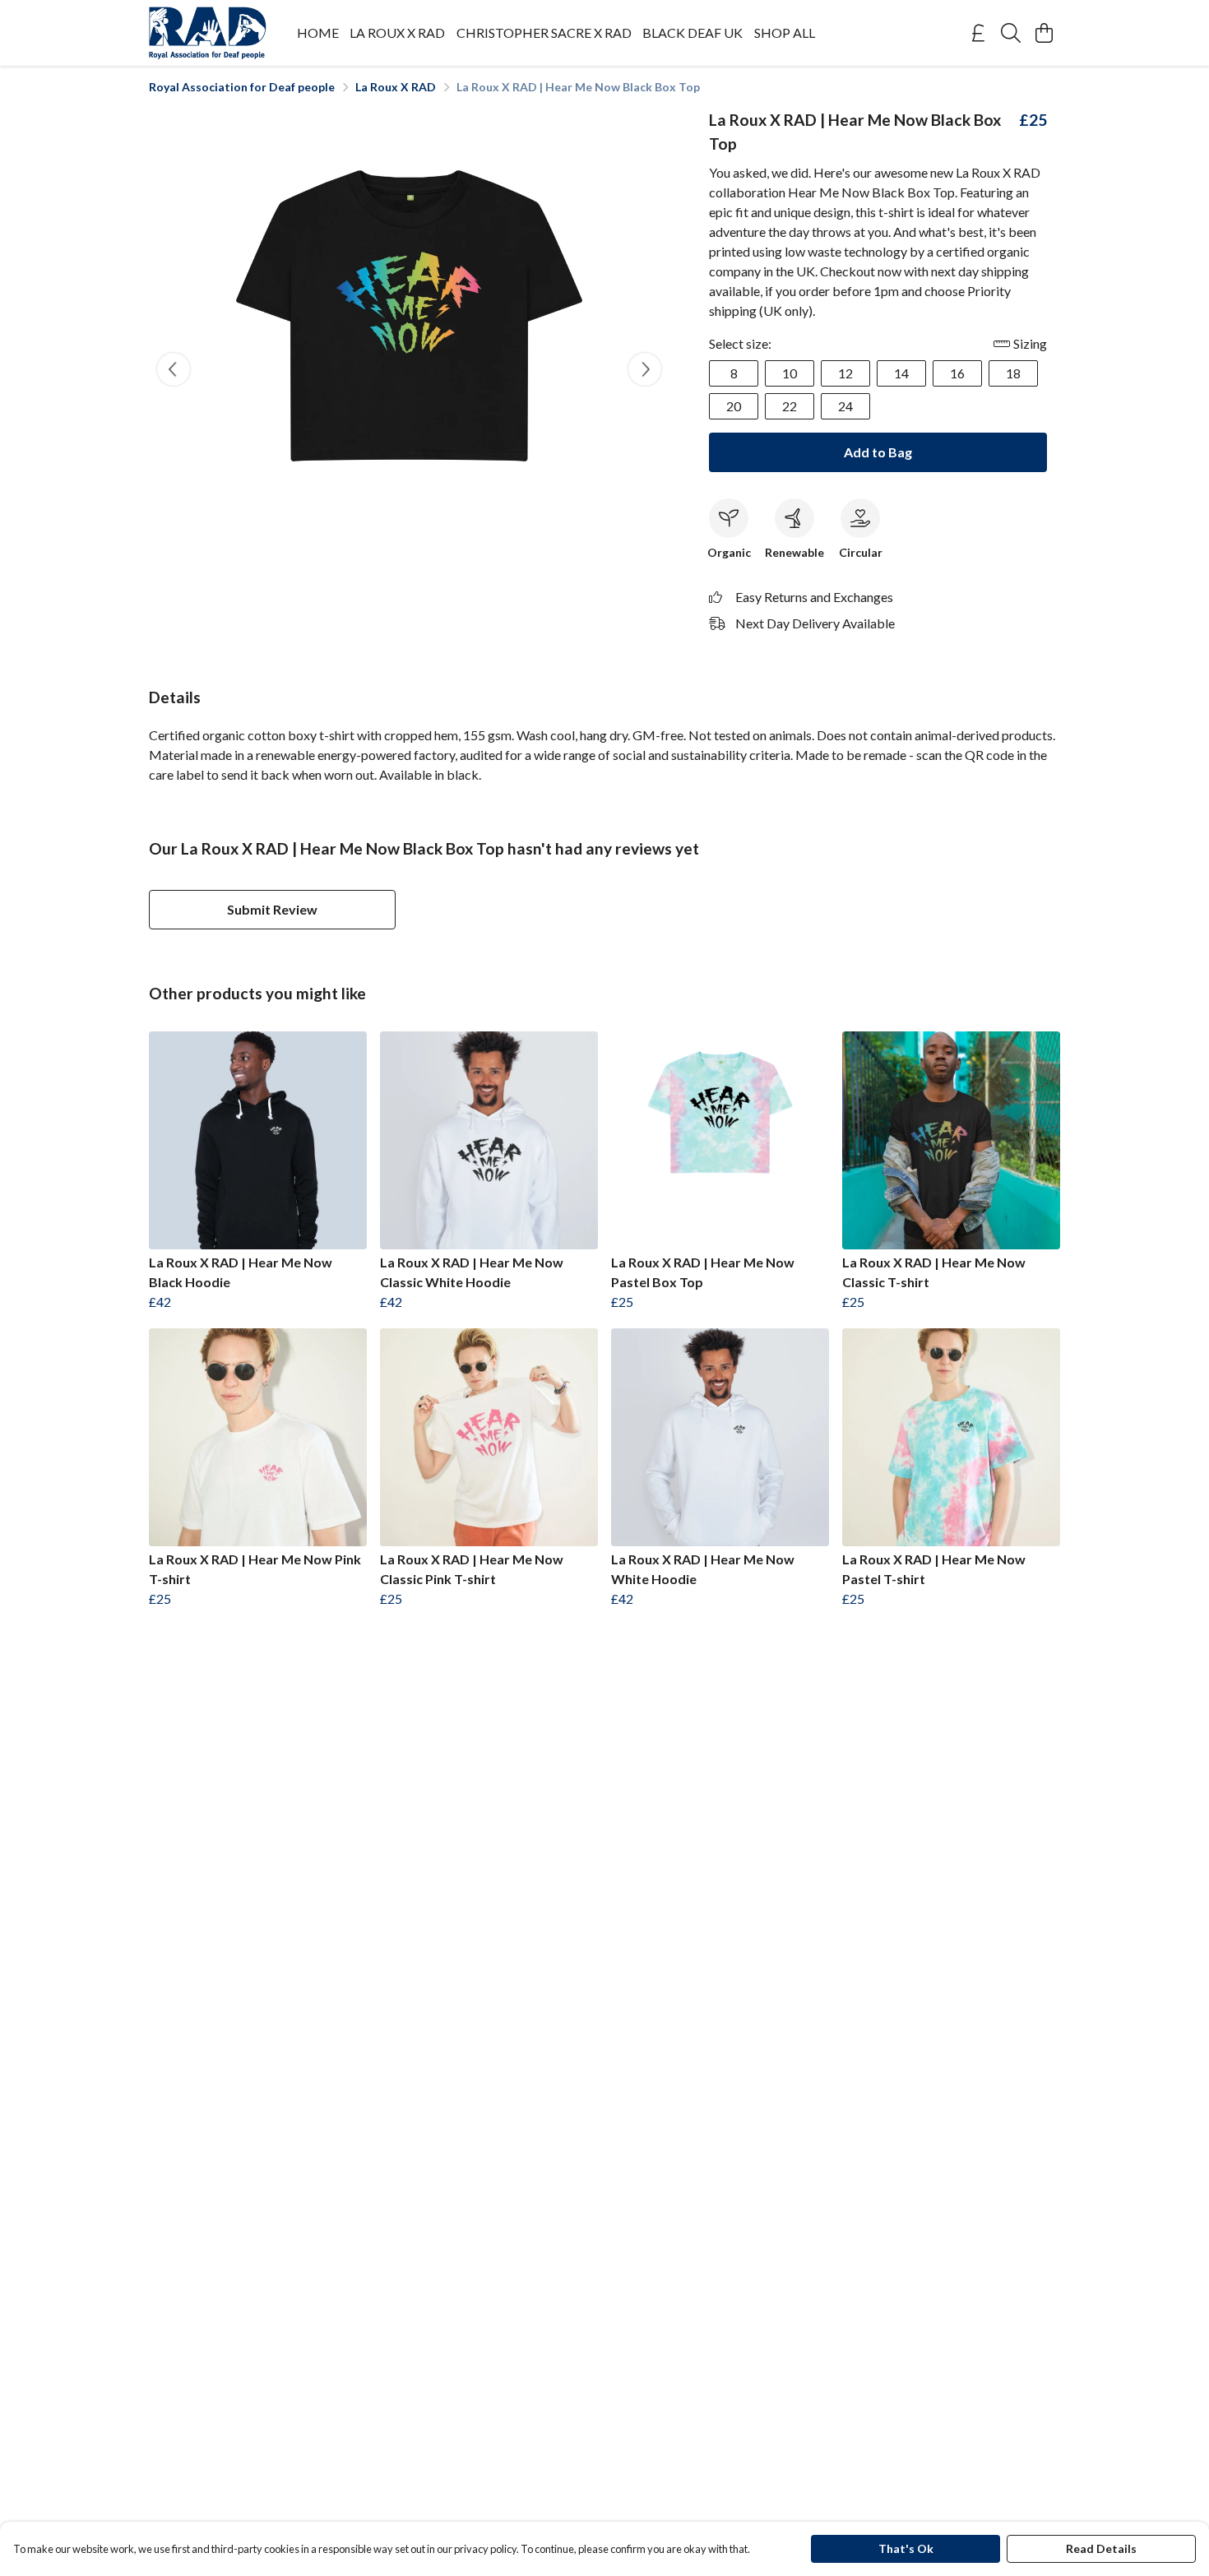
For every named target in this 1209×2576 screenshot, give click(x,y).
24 (845, 406)
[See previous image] (174, 369)
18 (1013, 373)
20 (734, 406)
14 (901, 373)
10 (790, 373)
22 (790, 406)
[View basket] (1044, 33)
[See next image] (645, 369)
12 (845, 373)
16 (957, 373)
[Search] (1011, 33)
